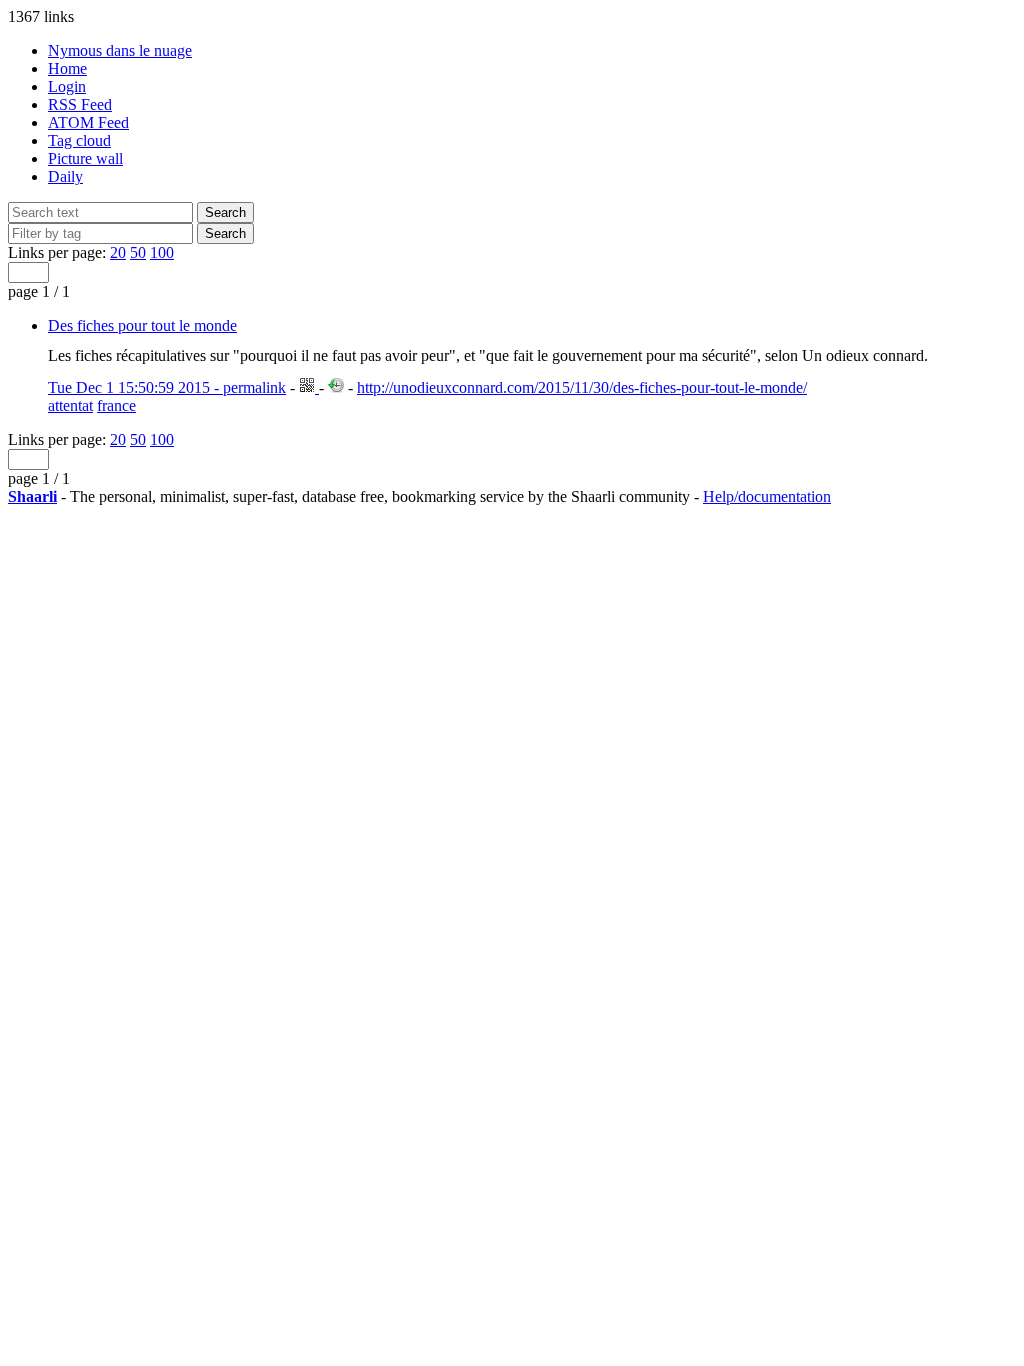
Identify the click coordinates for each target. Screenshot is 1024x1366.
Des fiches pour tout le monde (142, 325)
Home (67, 68)
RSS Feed (80, 104)
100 (162, 252)
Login (67, 86)
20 (118, 252)
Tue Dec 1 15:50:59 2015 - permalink (167, 387)
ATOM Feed (88, 122)
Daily (65, 176)
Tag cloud (79, 140)
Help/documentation (767, 496)
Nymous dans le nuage (120, 50)
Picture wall (85, 158)
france (116, 405)
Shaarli (32, 496)
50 (138, 252)
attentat (70, 405)
